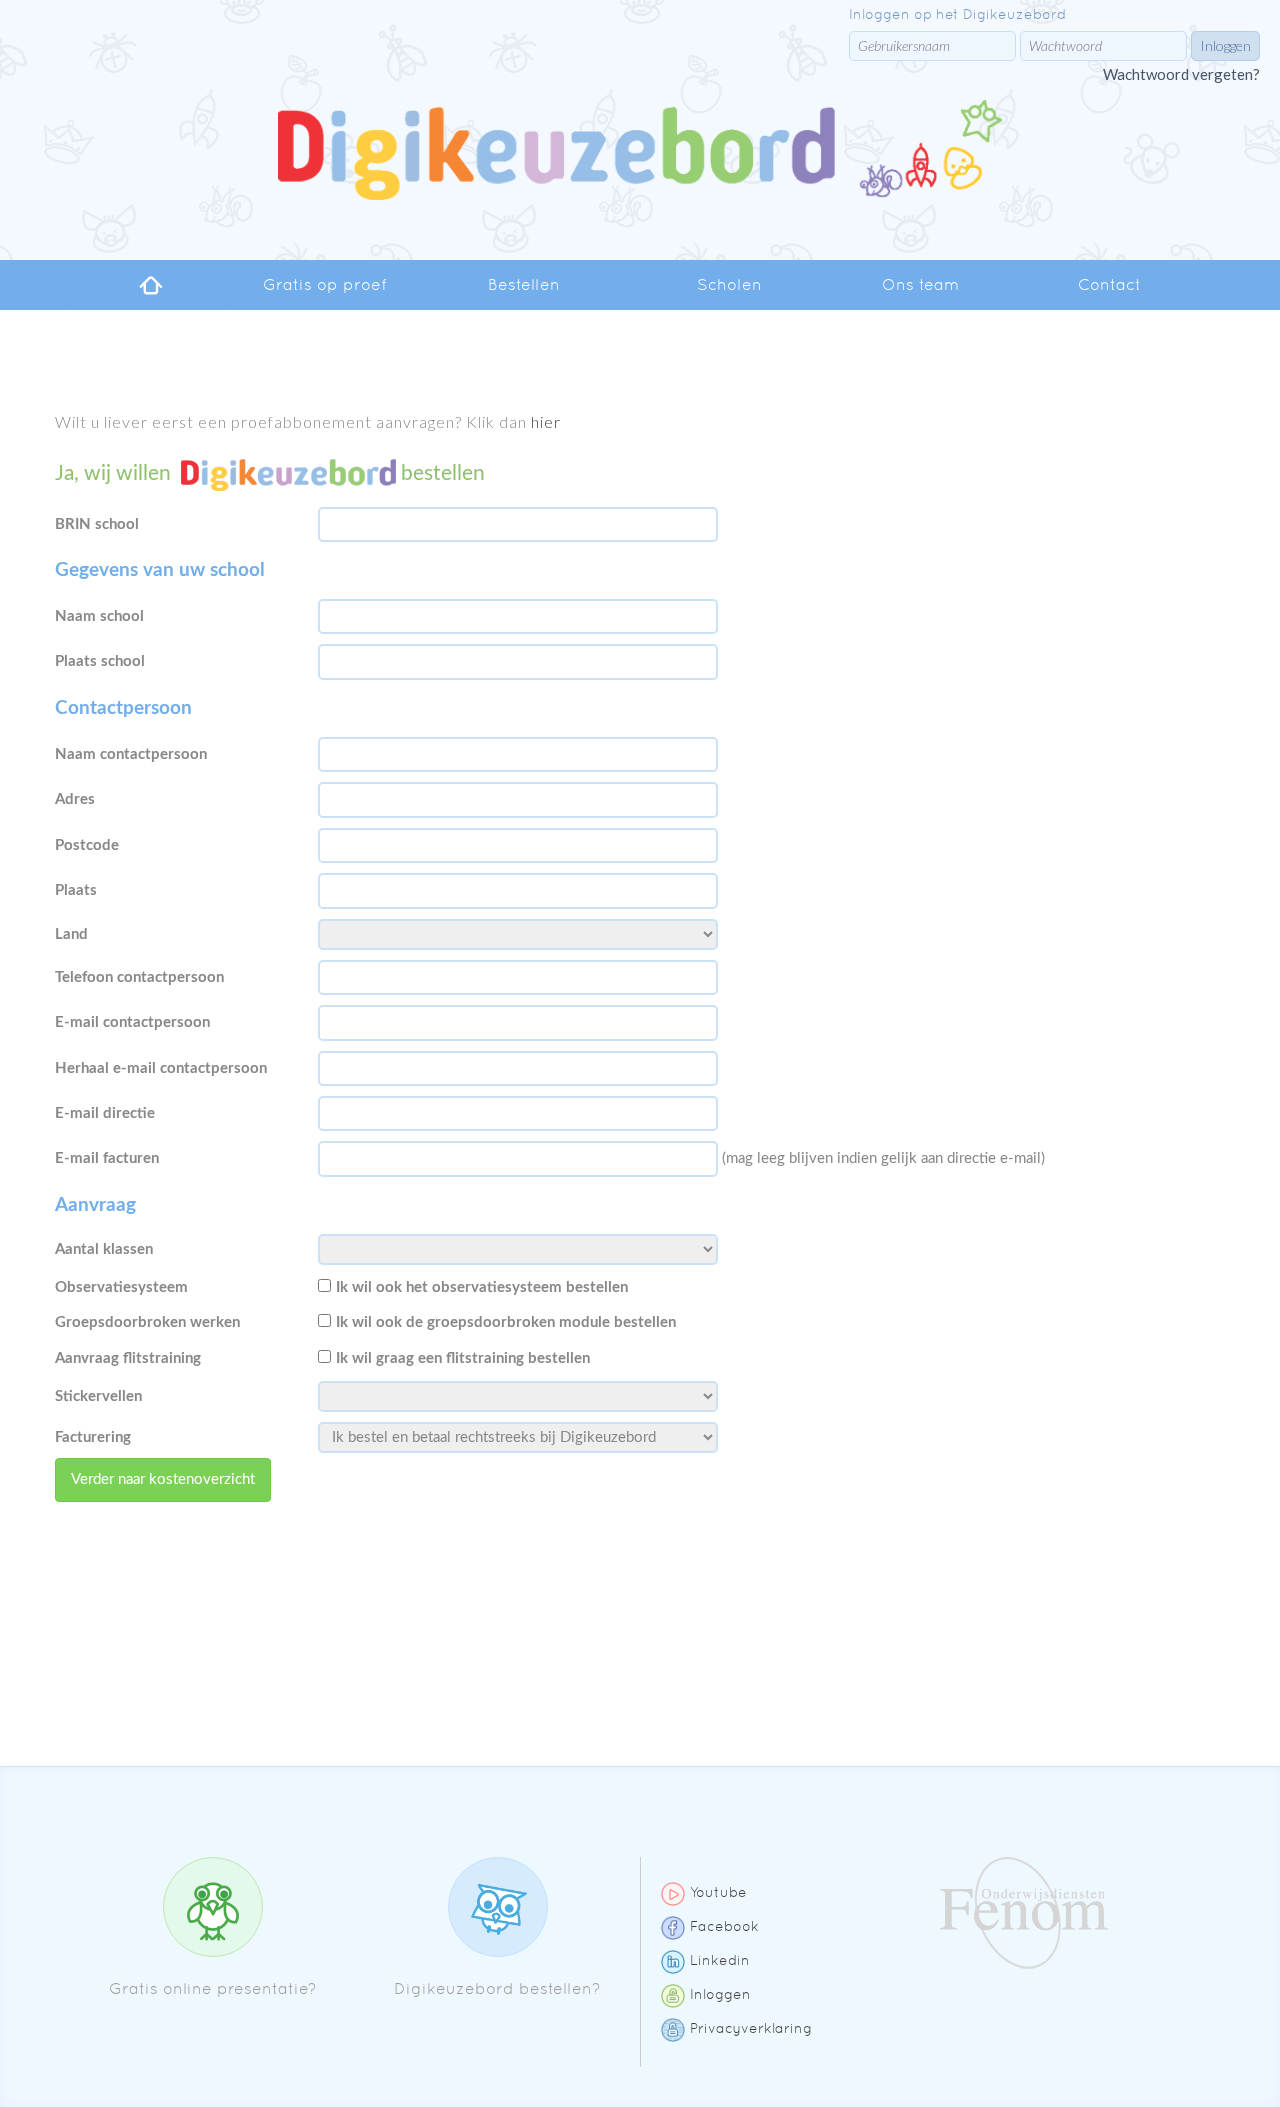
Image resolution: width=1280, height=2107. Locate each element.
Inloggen (720, 1994)
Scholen (729, 284)
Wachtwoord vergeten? (1181, 74)
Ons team (920, 284)
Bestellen (524, 284)
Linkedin (720, 1960)
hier (546, 421)
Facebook (724, 1926)
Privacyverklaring (751, 2028)
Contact (1109, 284)
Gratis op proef (325, 284)
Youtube (718, 1892)
